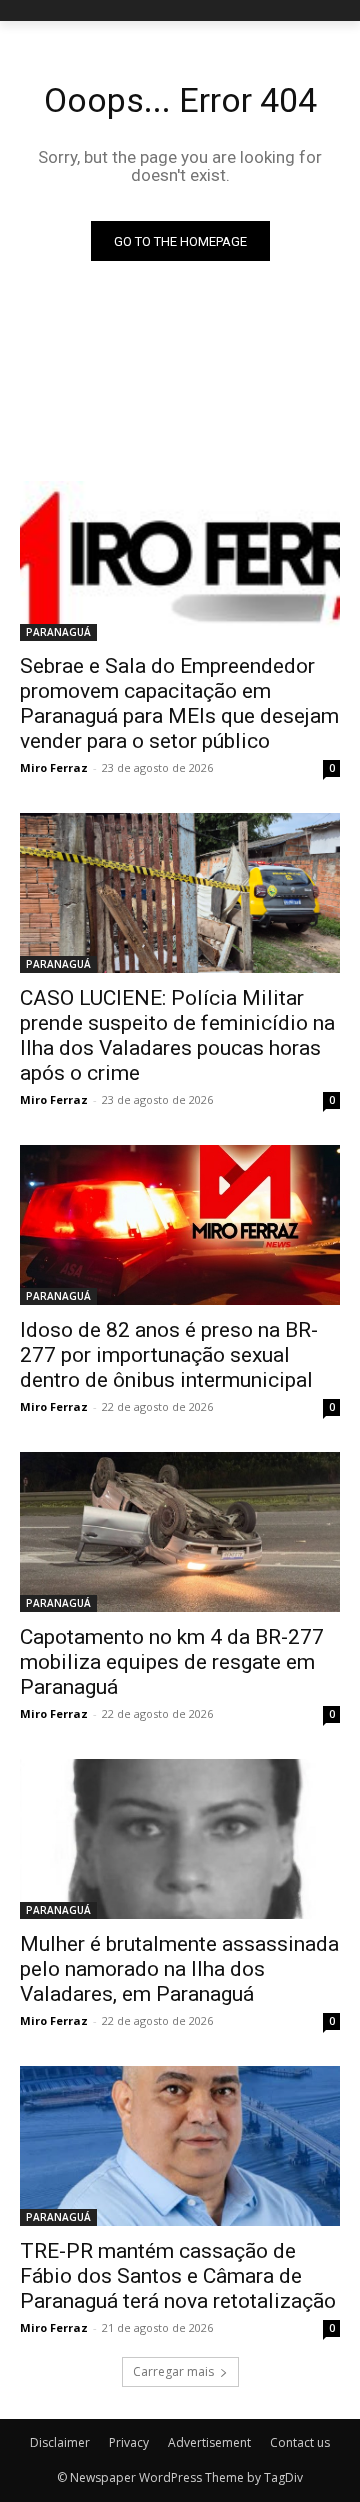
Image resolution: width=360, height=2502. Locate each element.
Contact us (300, 2442)
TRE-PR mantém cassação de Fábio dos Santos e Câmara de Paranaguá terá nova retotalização (178, 2276)
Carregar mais (173, 2371)
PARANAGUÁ (58, 632)
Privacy (129, 2442)
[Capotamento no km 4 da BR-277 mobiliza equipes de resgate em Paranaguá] (180, 1532)
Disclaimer (60, 2442)
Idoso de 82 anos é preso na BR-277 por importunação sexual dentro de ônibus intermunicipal (169, 1355)
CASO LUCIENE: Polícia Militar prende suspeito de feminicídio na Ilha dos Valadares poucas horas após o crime (177, 1035)
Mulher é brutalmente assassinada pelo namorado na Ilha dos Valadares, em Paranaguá (179, 1969)
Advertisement (209, 2442)
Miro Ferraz (54, 767)
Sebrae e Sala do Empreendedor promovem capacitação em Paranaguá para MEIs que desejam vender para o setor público (179, 703)
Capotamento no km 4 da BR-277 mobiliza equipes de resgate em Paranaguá (172, 1662)
